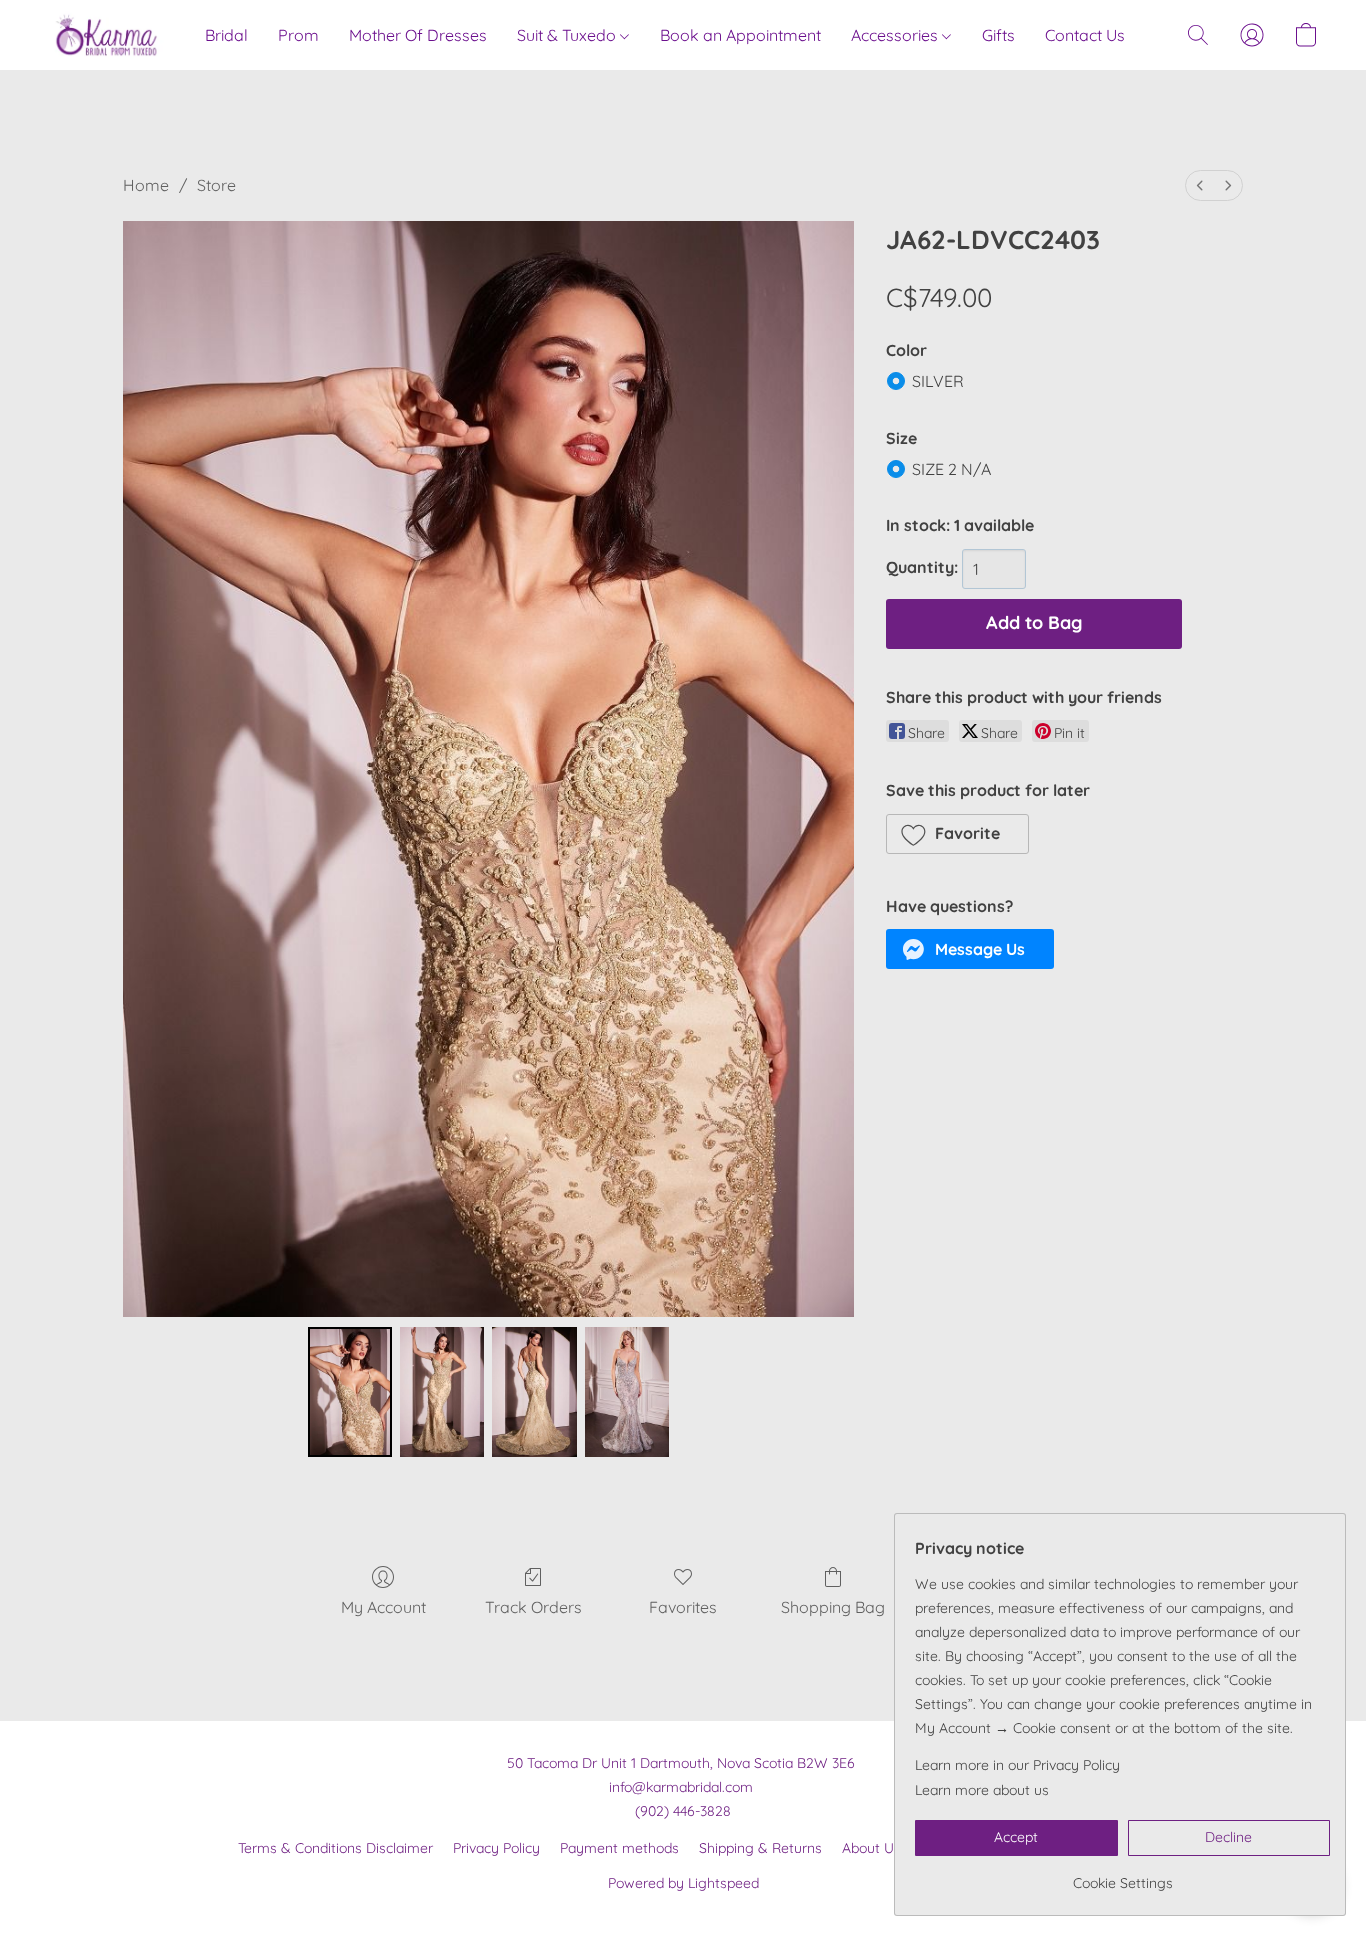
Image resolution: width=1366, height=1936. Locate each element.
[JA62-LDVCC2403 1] (442, 1392)
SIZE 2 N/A (951, 469)
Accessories (896, 35)
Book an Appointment (740, 35)
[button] (106, 35)
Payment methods (619, 1848)
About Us (871, 1848)
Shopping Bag (833, 1607)
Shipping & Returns (760, 1848)
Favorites (683, 1607)
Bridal (226, 35)
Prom (298, 35)
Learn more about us (982, 1790)
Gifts (998, 35)
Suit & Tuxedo (568, 35)
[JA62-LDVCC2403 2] (534, 1392)
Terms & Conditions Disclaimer (335, 1848)
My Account (383, 1607)
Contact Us (1085, 35)
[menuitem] (1200, 185)
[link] (1122, 1875)
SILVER (938, 381)
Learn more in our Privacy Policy (1017, 1765)
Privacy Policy (496, 1848)
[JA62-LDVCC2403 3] (627, 1392)
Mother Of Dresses (418, 35)
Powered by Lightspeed (683, 1883)
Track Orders (533, 1607)
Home (146, 185)
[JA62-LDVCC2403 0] (350, 1392)
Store (216, 185)
